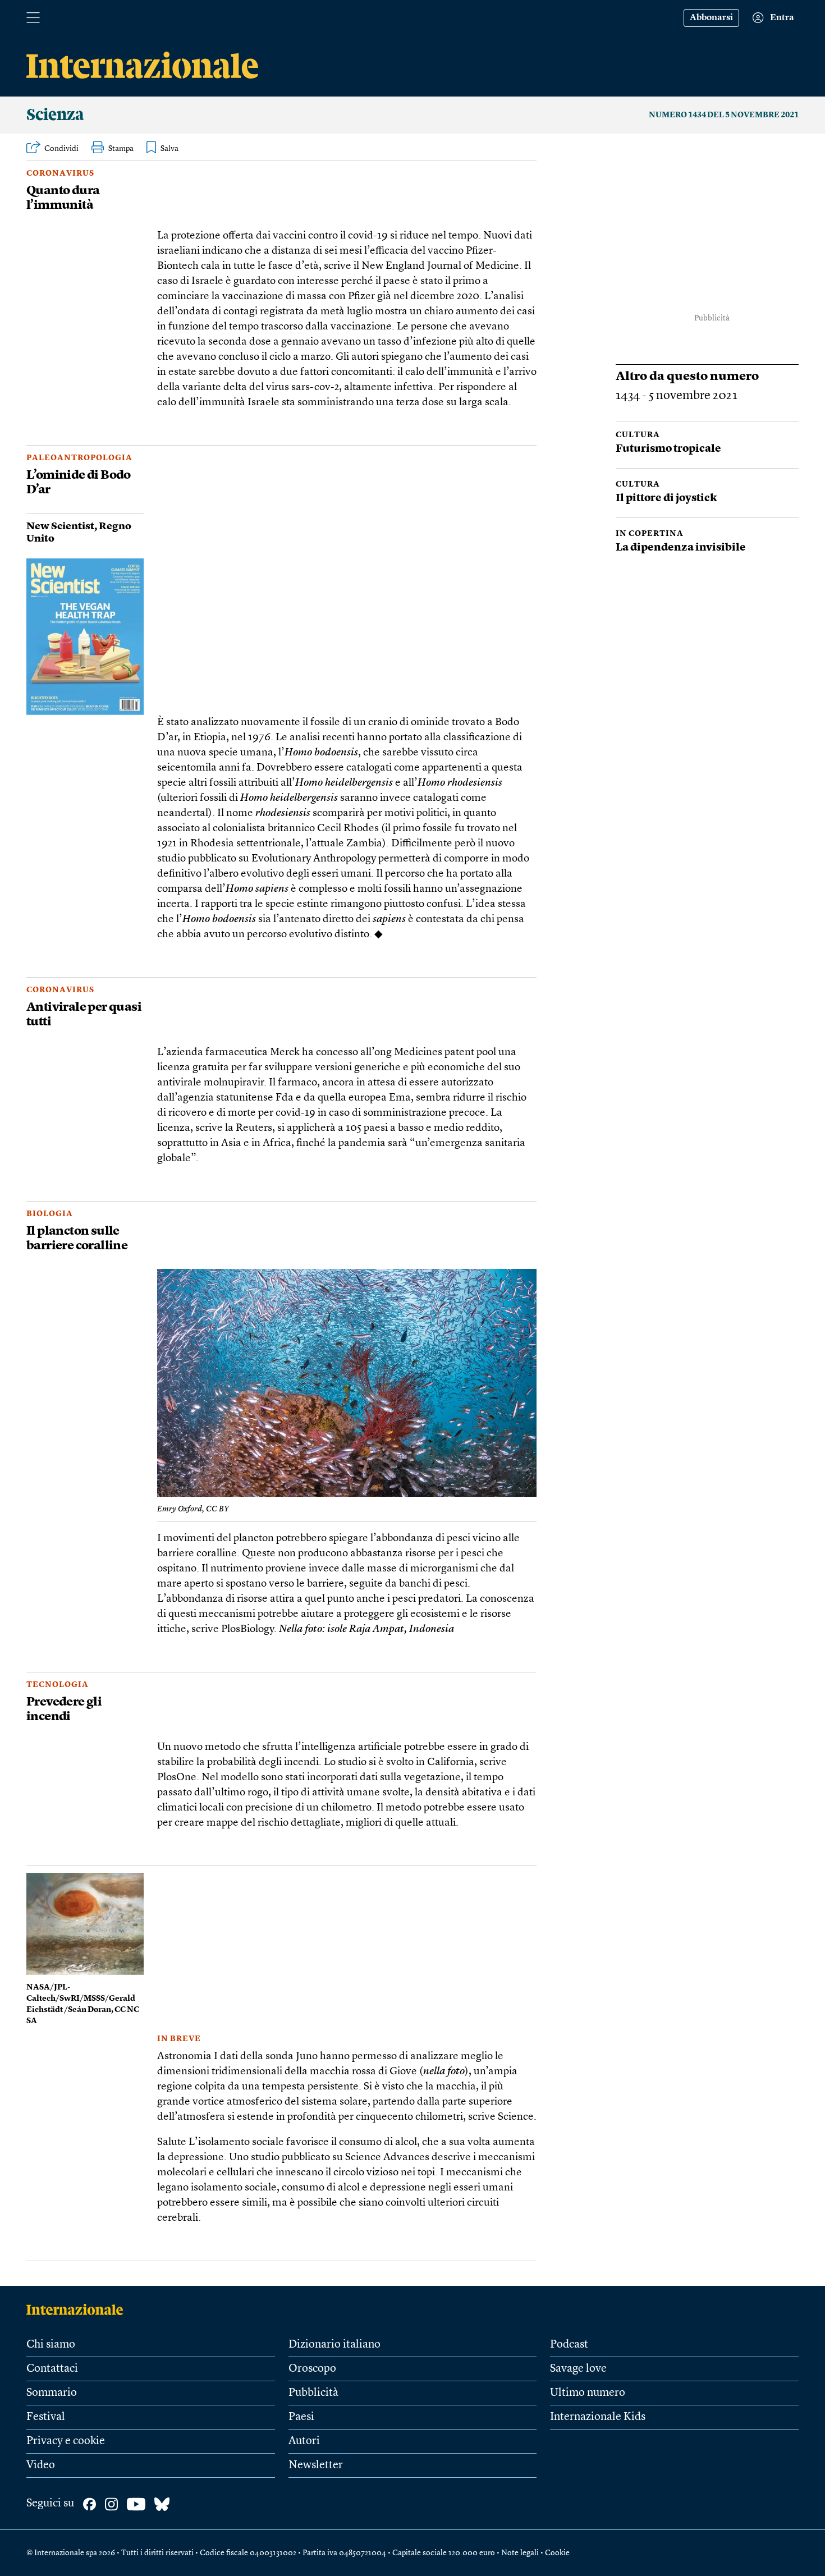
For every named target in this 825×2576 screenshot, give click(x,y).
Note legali (520, 2553)
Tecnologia (58, 1685)
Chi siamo (51, 2345)
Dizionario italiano (334, 2345)
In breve (179, 2039)
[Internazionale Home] (78, 2309)
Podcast (569, 2345)
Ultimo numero (588, 2393)
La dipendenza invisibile (681, 548)
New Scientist (60, 526)
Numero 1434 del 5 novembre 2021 (724, 115)
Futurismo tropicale (668, 449)
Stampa (121, 149)
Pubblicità (313, 2393)
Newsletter (316, 2465)
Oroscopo (312, 2369)
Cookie (557, 2553)
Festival (46, 2417)
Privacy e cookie (66, 2441)
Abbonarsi (711, 18)
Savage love (578, 2369)
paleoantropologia (79, 458)
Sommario (52, 2393)
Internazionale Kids (598, 2417)
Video (41, 2465)
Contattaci (52, 2369)
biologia (50, 1214)
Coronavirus (60, 173)
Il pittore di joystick (666, 499)
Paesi (301, 2417)
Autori (304, 2441)
